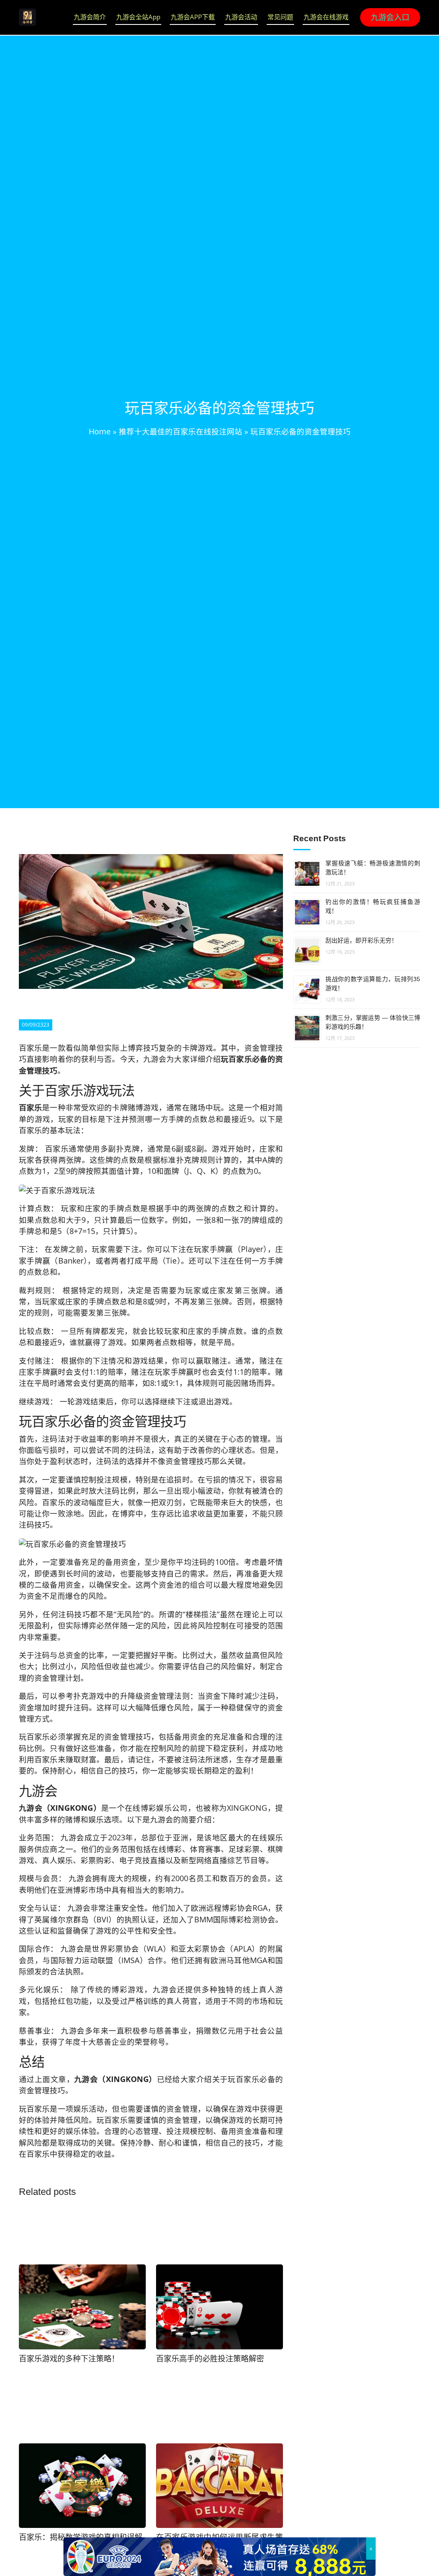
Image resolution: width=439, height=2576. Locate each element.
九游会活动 (241, 17)
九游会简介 (90, 17)
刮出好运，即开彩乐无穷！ (361, 940)
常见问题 (280, 17)
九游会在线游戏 (326, 17)
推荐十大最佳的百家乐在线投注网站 (180, 431)
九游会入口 (390, 17)
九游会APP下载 (193, 17)
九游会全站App (138, 17)
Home (100, 431)
